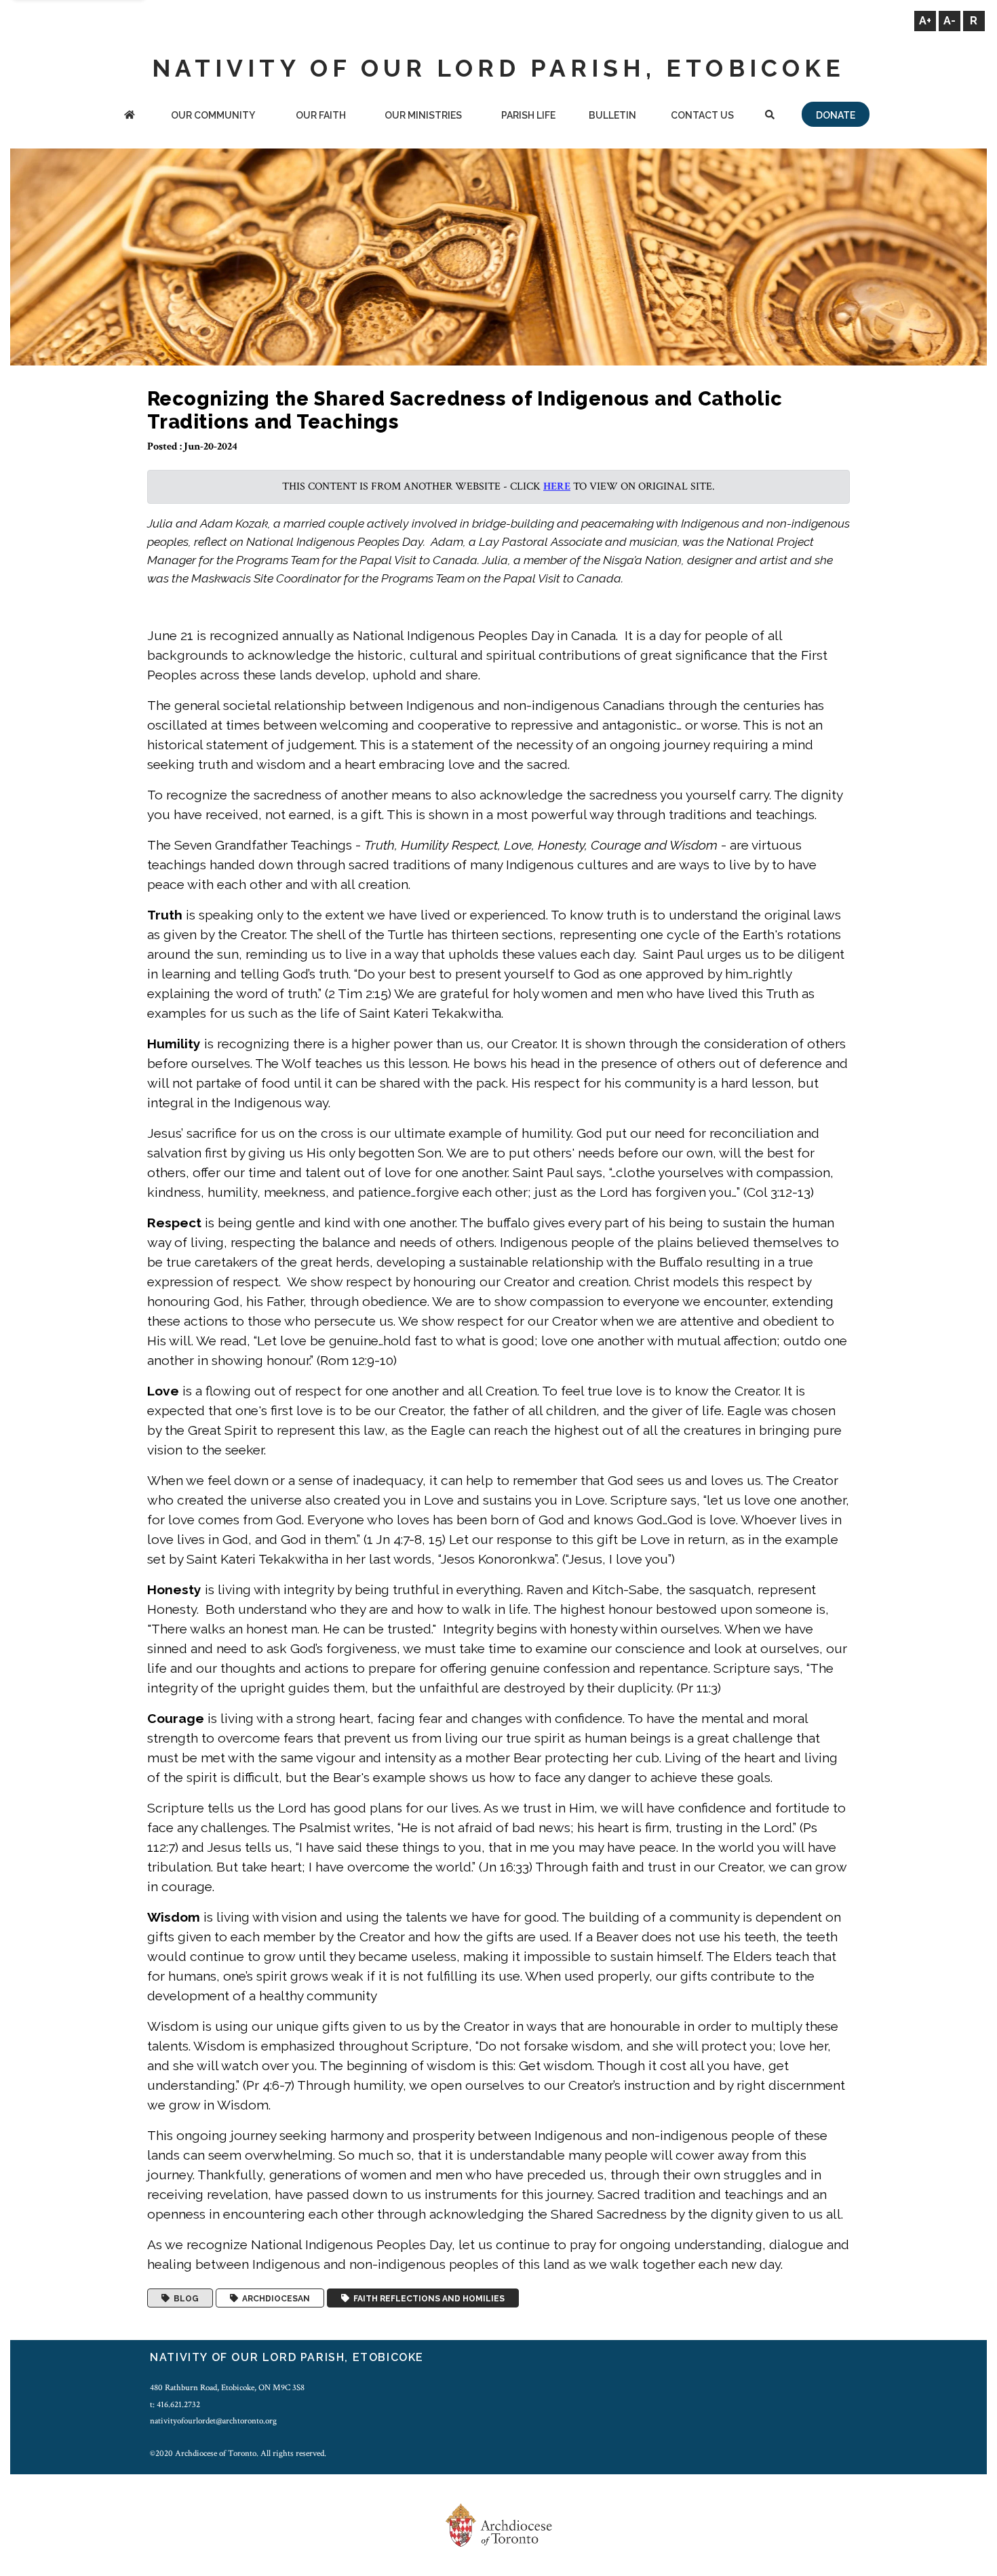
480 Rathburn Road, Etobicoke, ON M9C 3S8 (227, 2387)
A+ (925, 21)
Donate (836, 115)
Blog (184, 2298)
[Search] (769, 116)
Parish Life (528, 115)
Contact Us (702, 115)
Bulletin (612, 115)
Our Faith (321, 115)
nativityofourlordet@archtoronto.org (213, 2421)
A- (950, 21)
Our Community (213, 115)
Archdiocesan (274, 2298)
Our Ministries (423, 115)
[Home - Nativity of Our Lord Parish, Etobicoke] (130, 116)
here (557, 487)
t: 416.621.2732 (175, 2404)
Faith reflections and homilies (427, 2298)
